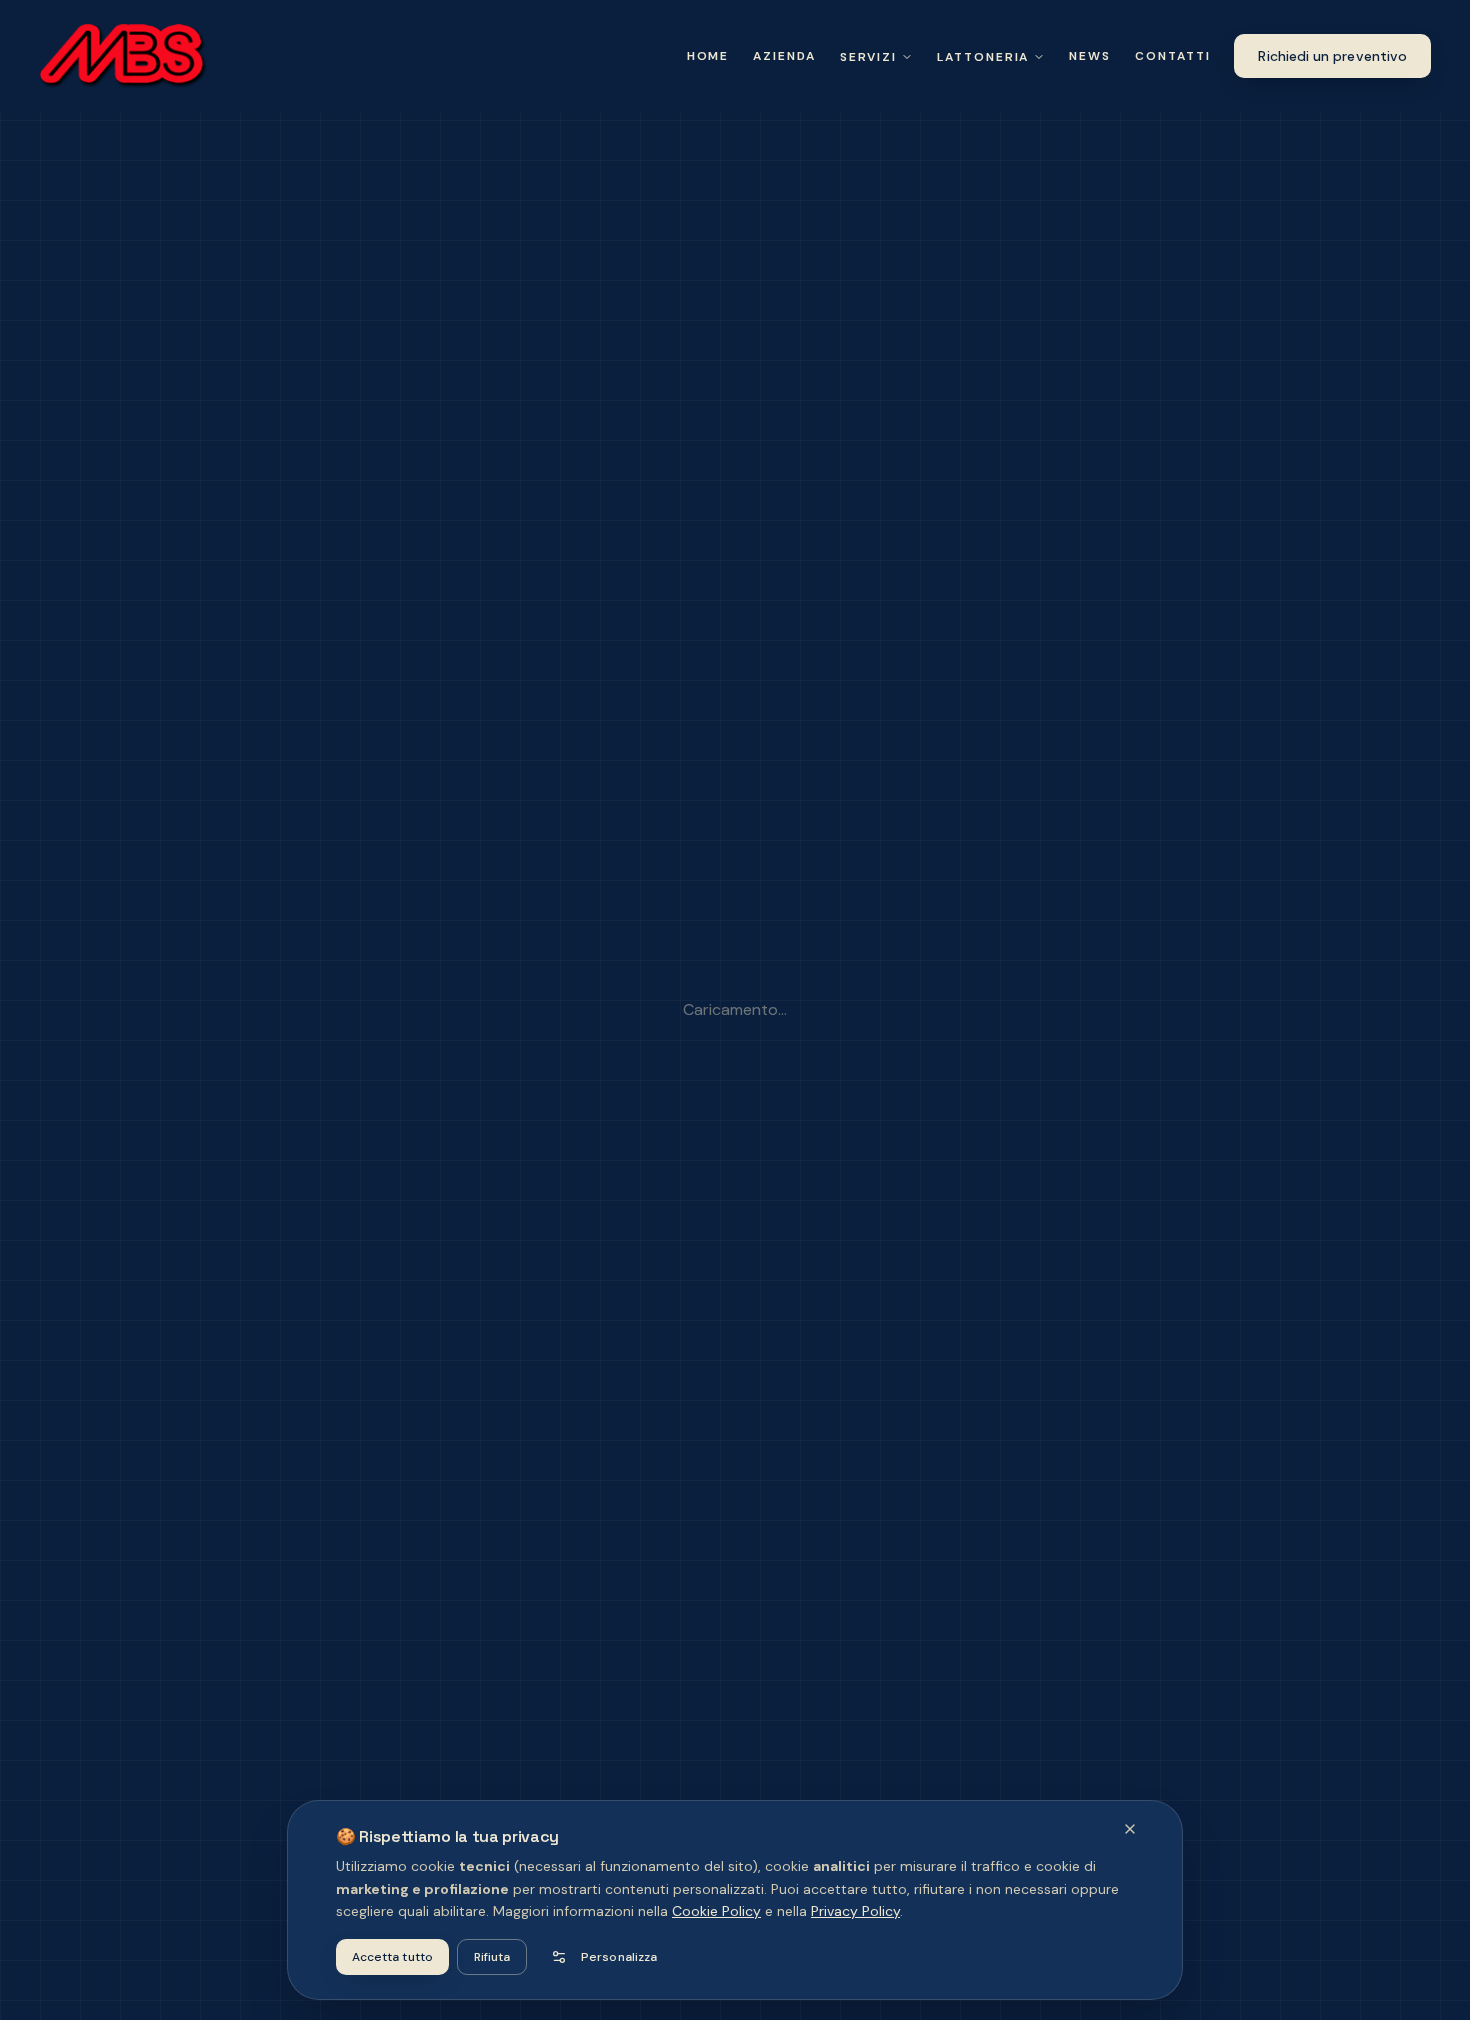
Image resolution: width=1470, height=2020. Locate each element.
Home (708, 56)
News (1090, 56)
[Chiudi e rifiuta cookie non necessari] (1130, 1829)
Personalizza (619, 1957)
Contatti (1172, 56)
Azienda (784, 56)
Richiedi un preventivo (1332, 56)
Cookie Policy (716, 1911)
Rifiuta (492, 1957)
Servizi (868, 57)
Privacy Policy (855, 1911)
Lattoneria (983, 57)
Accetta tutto (392, 1957)
